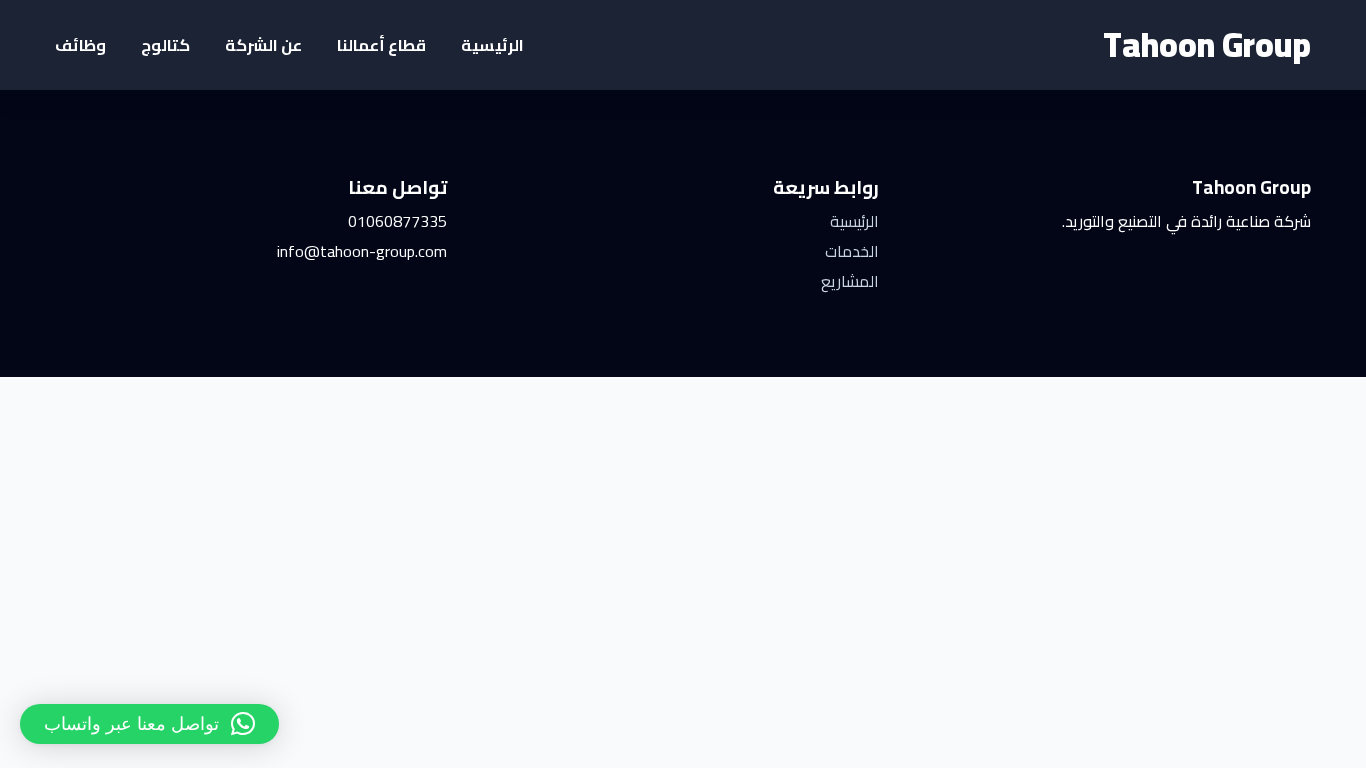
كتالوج (165, 45)
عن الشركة (263, 45)
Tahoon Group (1207, 44)
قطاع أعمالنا (381, 45)
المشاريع (850, 281)
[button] (149, 724)
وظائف (80, 45)
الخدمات (852, 251)
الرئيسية (492, 45)
